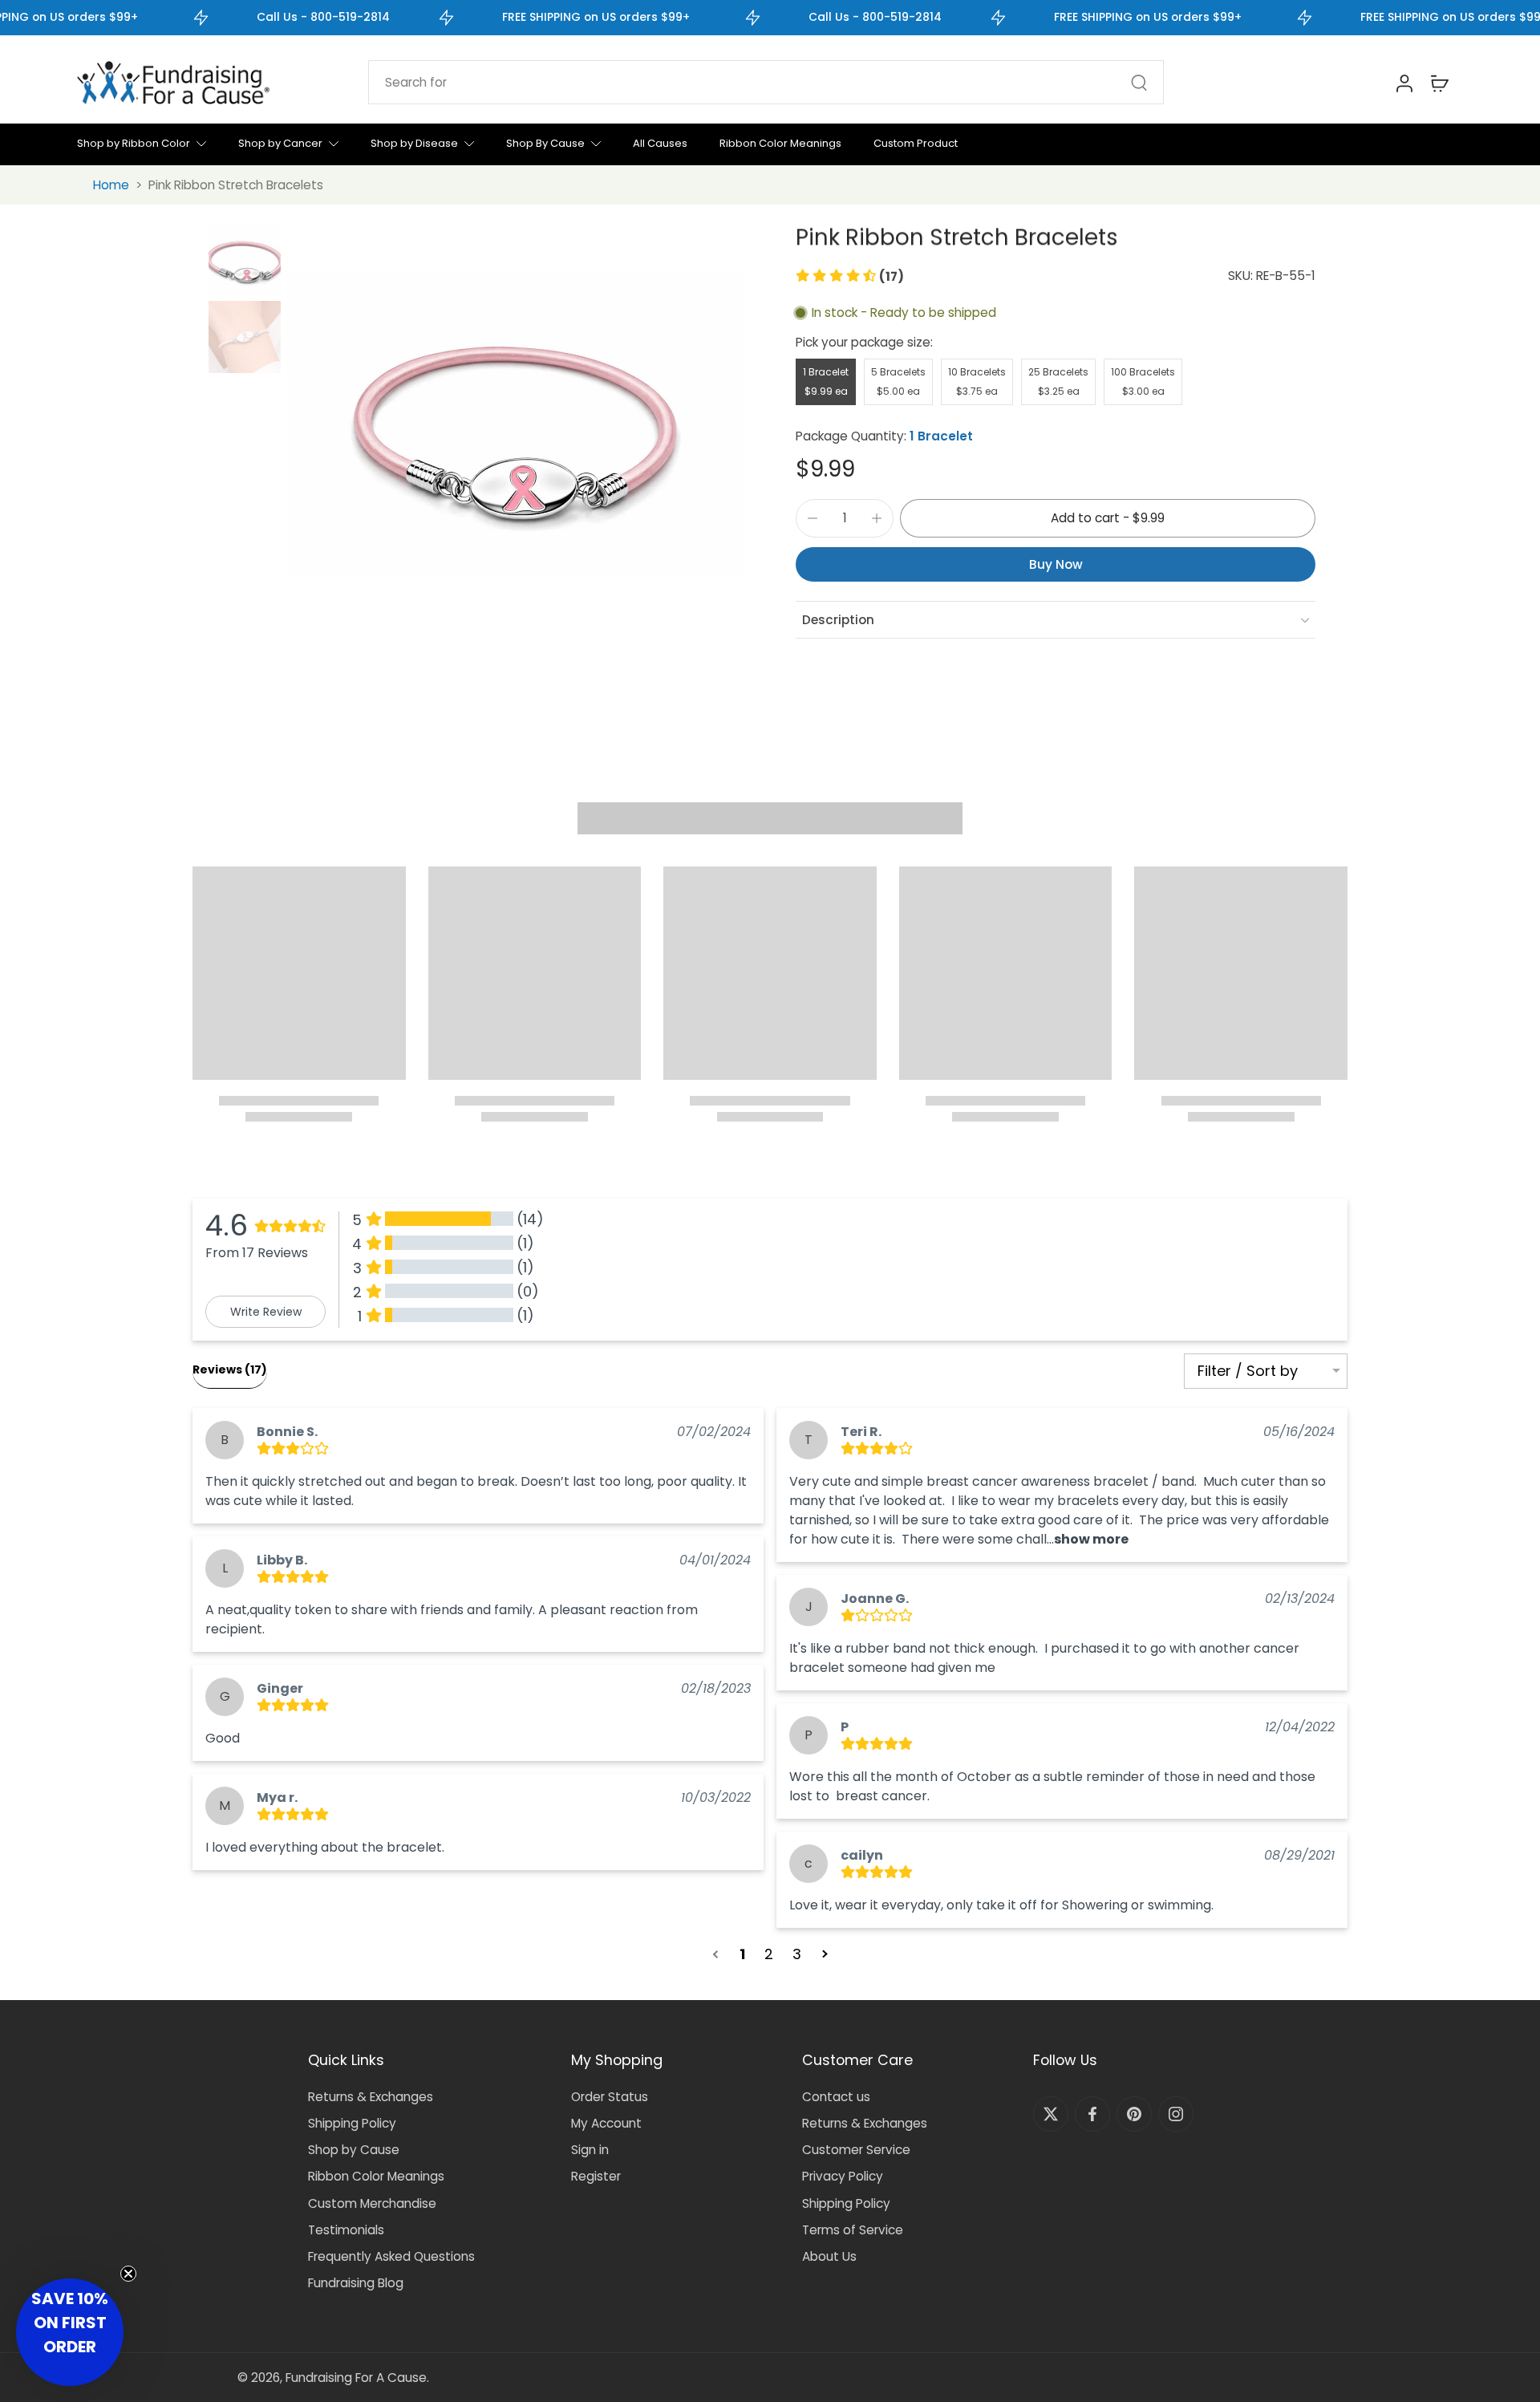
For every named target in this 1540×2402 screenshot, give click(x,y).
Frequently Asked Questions (391, 2256)
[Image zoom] (516, 424)
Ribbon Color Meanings (376, 2176)
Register (596, 2176)
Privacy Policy (843, 2176)
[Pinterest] (1134, 2114)
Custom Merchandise (372, 2203)
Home (111, 185)
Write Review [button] (266, 1312)
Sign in (590, 2150)
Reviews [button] (230, 1369)
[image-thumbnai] (245, 260)
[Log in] (1404, 83)
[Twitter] (1051, 2114)
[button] (850, 276)
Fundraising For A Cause (356, 2378)
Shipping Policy (352, 2123)
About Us (829, 2256)
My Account (606, 2123)
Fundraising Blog (356, 2283)
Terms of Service (853, 2230)
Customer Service (856, 2150)
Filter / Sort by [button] (1248, 1371)
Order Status (610, 2097)
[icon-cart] (1439, 83)
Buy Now (1056, 564)
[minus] (813, 518)
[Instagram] (1176, 2114)
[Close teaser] (128, 2274)
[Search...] (1139, 83)
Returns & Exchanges (371, 2097)
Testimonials (346, 2230)
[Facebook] (1092, 2114)
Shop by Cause (354, 2150)
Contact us (836, 2097)
